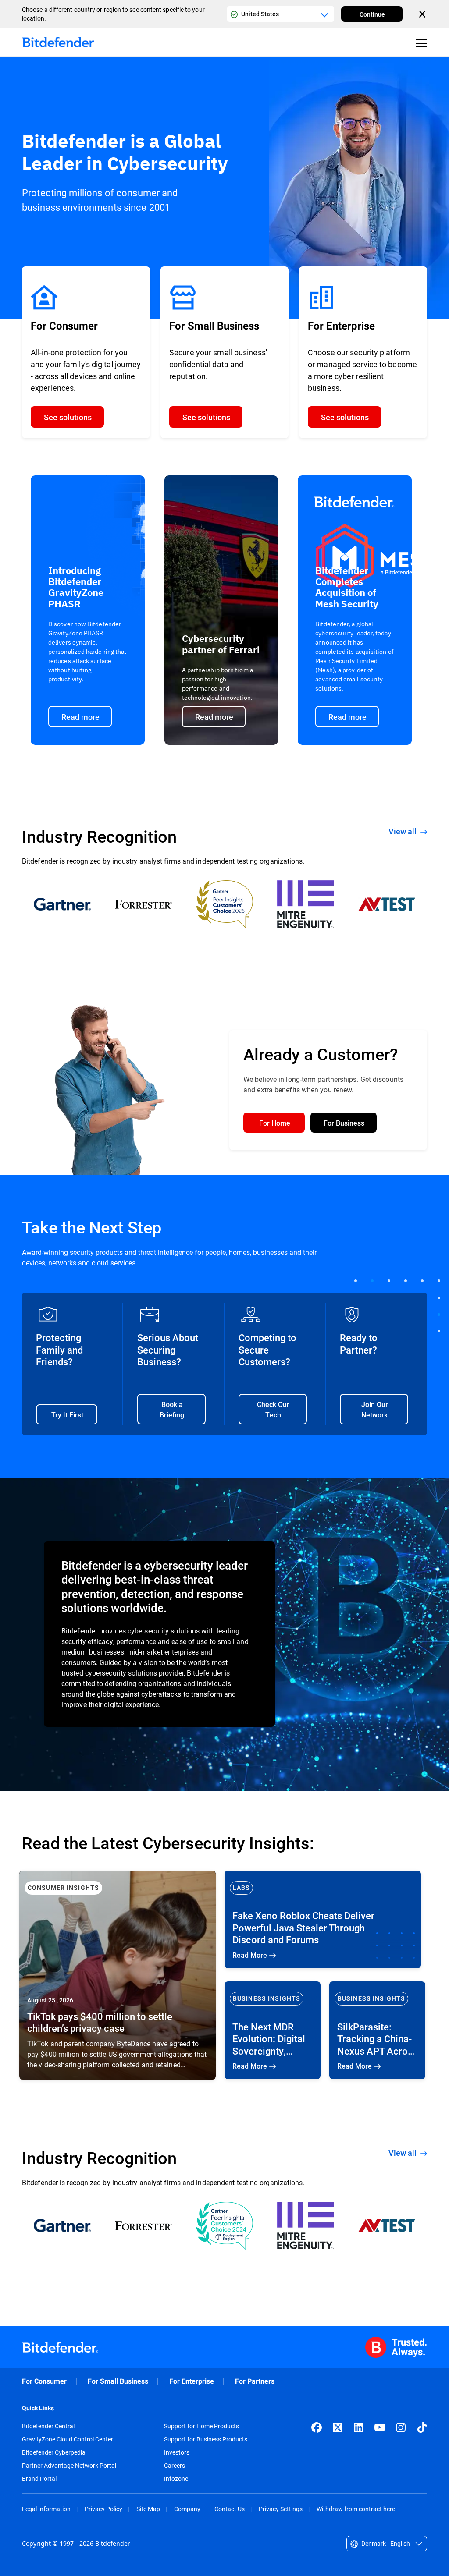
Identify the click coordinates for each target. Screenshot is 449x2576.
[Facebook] (317, 2427)
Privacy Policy (103, 2509)
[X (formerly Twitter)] (338, 2427)
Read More (118, 1975)
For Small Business (118, 2381)
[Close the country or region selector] (423, 14)
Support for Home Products (201, 2426)
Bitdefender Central (48, 2426)
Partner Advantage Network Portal (69, 2466)
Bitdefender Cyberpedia (54, 2452)
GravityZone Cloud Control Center (68, 2439)
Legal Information (46, 2509)
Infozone (176, 2479)
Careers (175, 2466)
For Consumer (44, 2381)
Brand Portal (39, 2479)
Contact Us (230, 2509)
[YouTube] (380, 2427)
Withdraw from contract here (356, 2509)
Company (187, 2509)
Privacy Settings (281, 2509)
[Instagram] (401, 2427)
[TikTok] (422, 2427)
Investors (177, 2452)
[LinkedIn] (359, 2427)
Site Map (148, 2509)
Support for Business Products (206, 2439)
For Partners (255, 2381)
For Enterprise (192, 2381)
